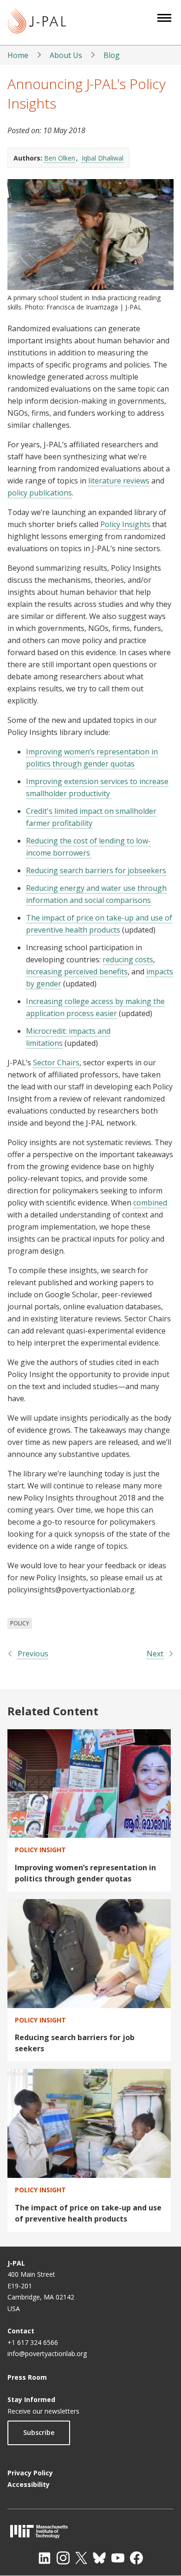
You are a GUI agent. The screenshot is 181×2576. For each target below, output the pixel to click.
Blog (112, 55)
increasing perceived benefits (77, 972)
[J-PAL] (37, 23)
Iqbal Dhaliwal (103, 158)
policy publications (40, 493)
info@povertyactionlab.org (47, 2354)
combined (150, 1203)
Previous (33, 1654)
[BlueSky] (99, 2558)
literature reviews (119, 481)
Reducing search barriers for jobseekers (96, 870)
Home (18, 55)
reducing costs (128, 960)
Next (155, 1654)
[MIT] (90, 2531)
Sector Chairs (56, 1063)
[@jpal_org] (63, 2558)
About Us (66, 55)
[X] (81, 2558)
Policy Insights (125, 524)
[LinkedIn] (45, 2558)
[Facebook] (136, 2558)
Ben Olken (60, 158)
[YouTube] (118, 2558)
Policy (20, 1623)
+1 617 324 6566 (33, 2342)
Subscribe (39, 2432)
